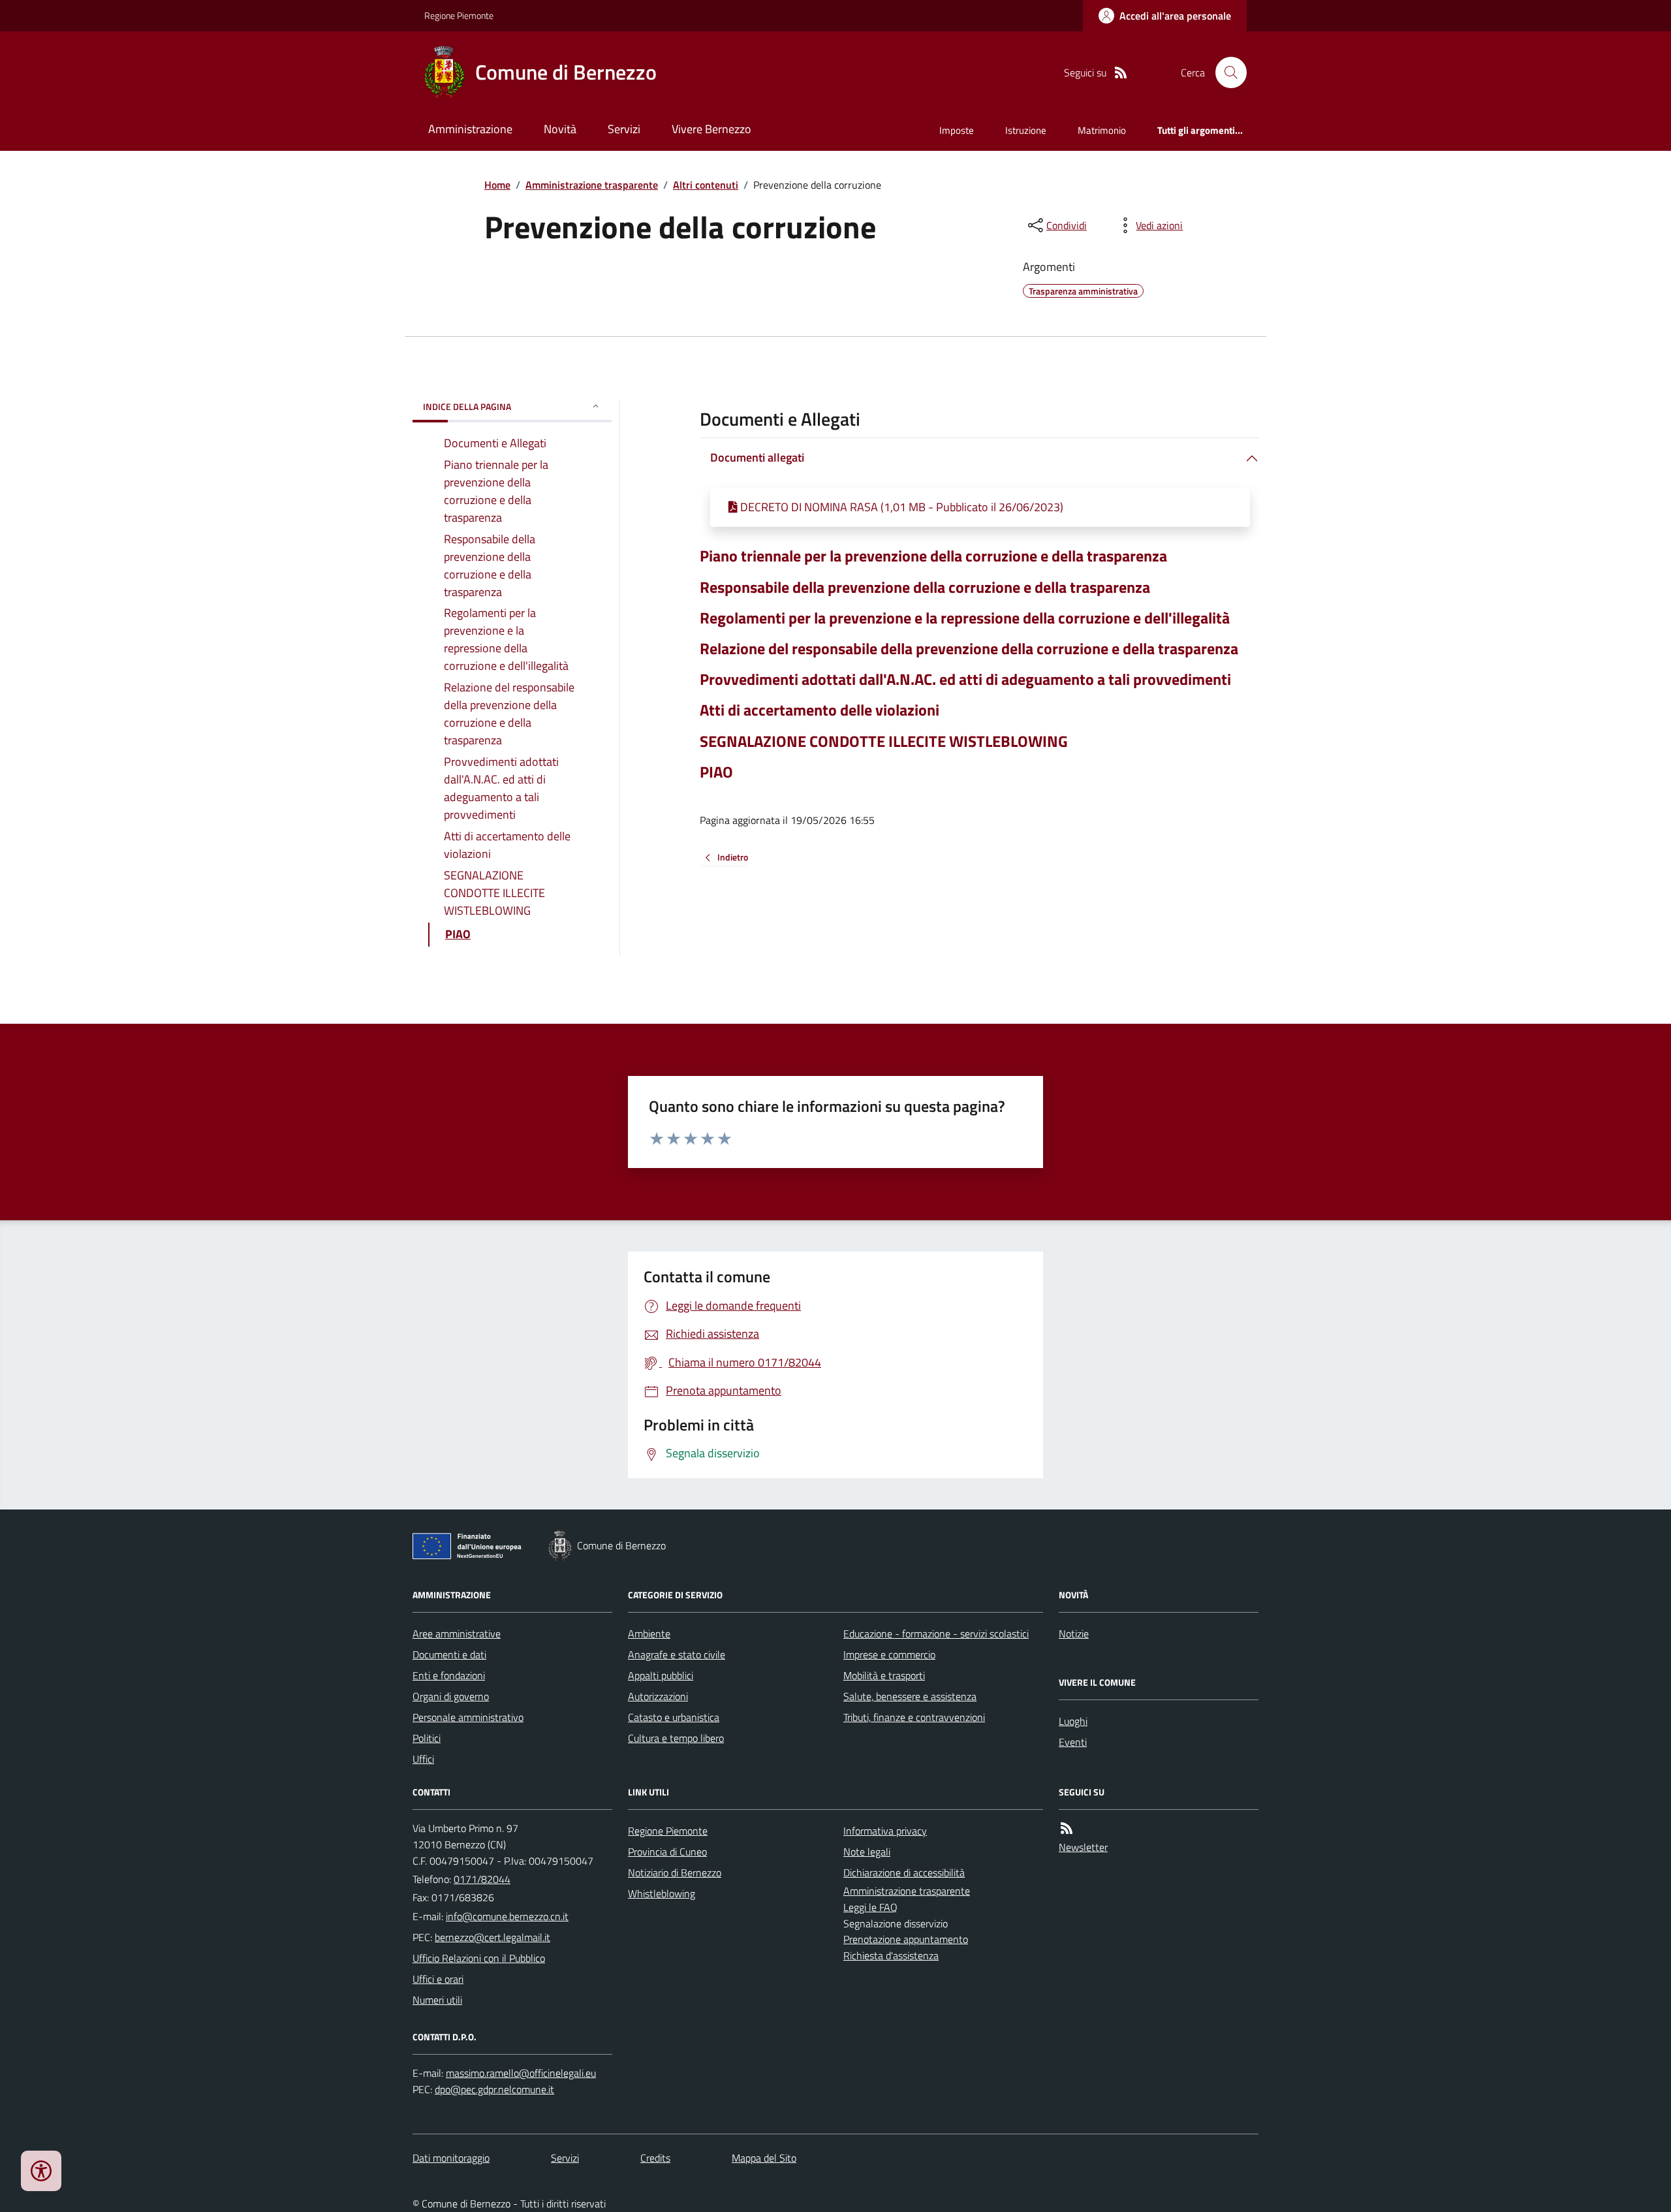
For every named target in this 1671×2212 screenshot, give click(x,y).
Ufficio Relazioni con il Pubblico (479, 1958)
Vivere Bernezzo (711, 129)
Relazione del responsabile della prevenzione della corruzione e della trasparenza (969, 649)
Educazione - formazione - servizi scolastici (936, 1634)
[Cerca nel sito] (1226, 72)
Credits (655, 2158)
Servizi (624, 129)
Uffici (423, 1759)
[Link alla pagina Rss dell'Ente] (1067, 1828)
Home (497, 185)
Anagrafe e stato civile (677, 1654)
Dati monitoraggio (451, 2158)
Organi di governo (451, 1696)
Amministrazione (470, 129)
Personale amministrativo (468, 1717)
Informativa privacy (885, 1831)
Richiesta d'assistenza (891, 1955)
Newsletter (1083, 1847)
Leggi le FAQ (870, 1907)
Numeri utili (437, 2000)
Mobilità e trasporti (884, 1675)
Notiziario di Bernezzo (675, 1872)
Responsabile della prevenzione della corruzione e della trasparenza (925, 587)
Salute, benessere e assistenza (910, 1696)
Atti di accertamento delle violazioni (820, 710)
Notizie (1074, 1634)
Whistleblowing (662, 1893)
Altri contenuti (706, 185)
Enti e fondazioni (449, 1675)
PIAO (716, 772)
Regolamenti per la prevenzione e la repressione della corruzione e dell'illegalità (965, 618)
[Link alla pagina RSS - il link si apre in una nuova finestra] (1121, 73)
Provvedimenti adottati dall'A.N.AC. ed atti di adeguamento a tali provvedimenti (965, 679)
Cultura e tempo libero (676, 1738)
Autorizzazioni (658, 1696)
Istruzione (1026, 130)
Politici (427, 1738)
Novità (560, 129)
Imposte (957, 130)
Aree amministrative (457, 1634)
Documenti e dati (449, 1654)
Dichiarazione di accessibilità (904, 1872)
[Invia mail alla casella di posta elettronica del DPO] (521, 2073)
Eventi (1073, 1742)
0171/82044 (482, 1879)
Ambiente (649, 1634)
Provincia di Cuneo (667, 1852)
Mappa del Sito (764, 2158)
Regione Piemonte (459, 15)
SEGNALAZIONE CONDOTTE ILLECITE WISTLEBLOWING (884, 741)
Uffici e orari (438, 1979)
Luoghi (1073, 1721)
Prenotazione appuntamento (906, 1939)
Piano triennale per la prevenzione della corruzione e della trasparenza (933, 556)
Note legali (867, 1852)
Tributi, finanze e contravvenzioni (914, 1717)
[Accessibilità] (41, 2171)
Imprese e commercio (889, 1654)
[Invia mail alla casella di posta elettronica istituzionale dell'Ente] (507, 1916)
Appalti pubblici (661, 1675)
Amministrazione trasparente (592, 185)
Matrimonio (1102, 130)
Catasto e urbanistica (674, 1717)
